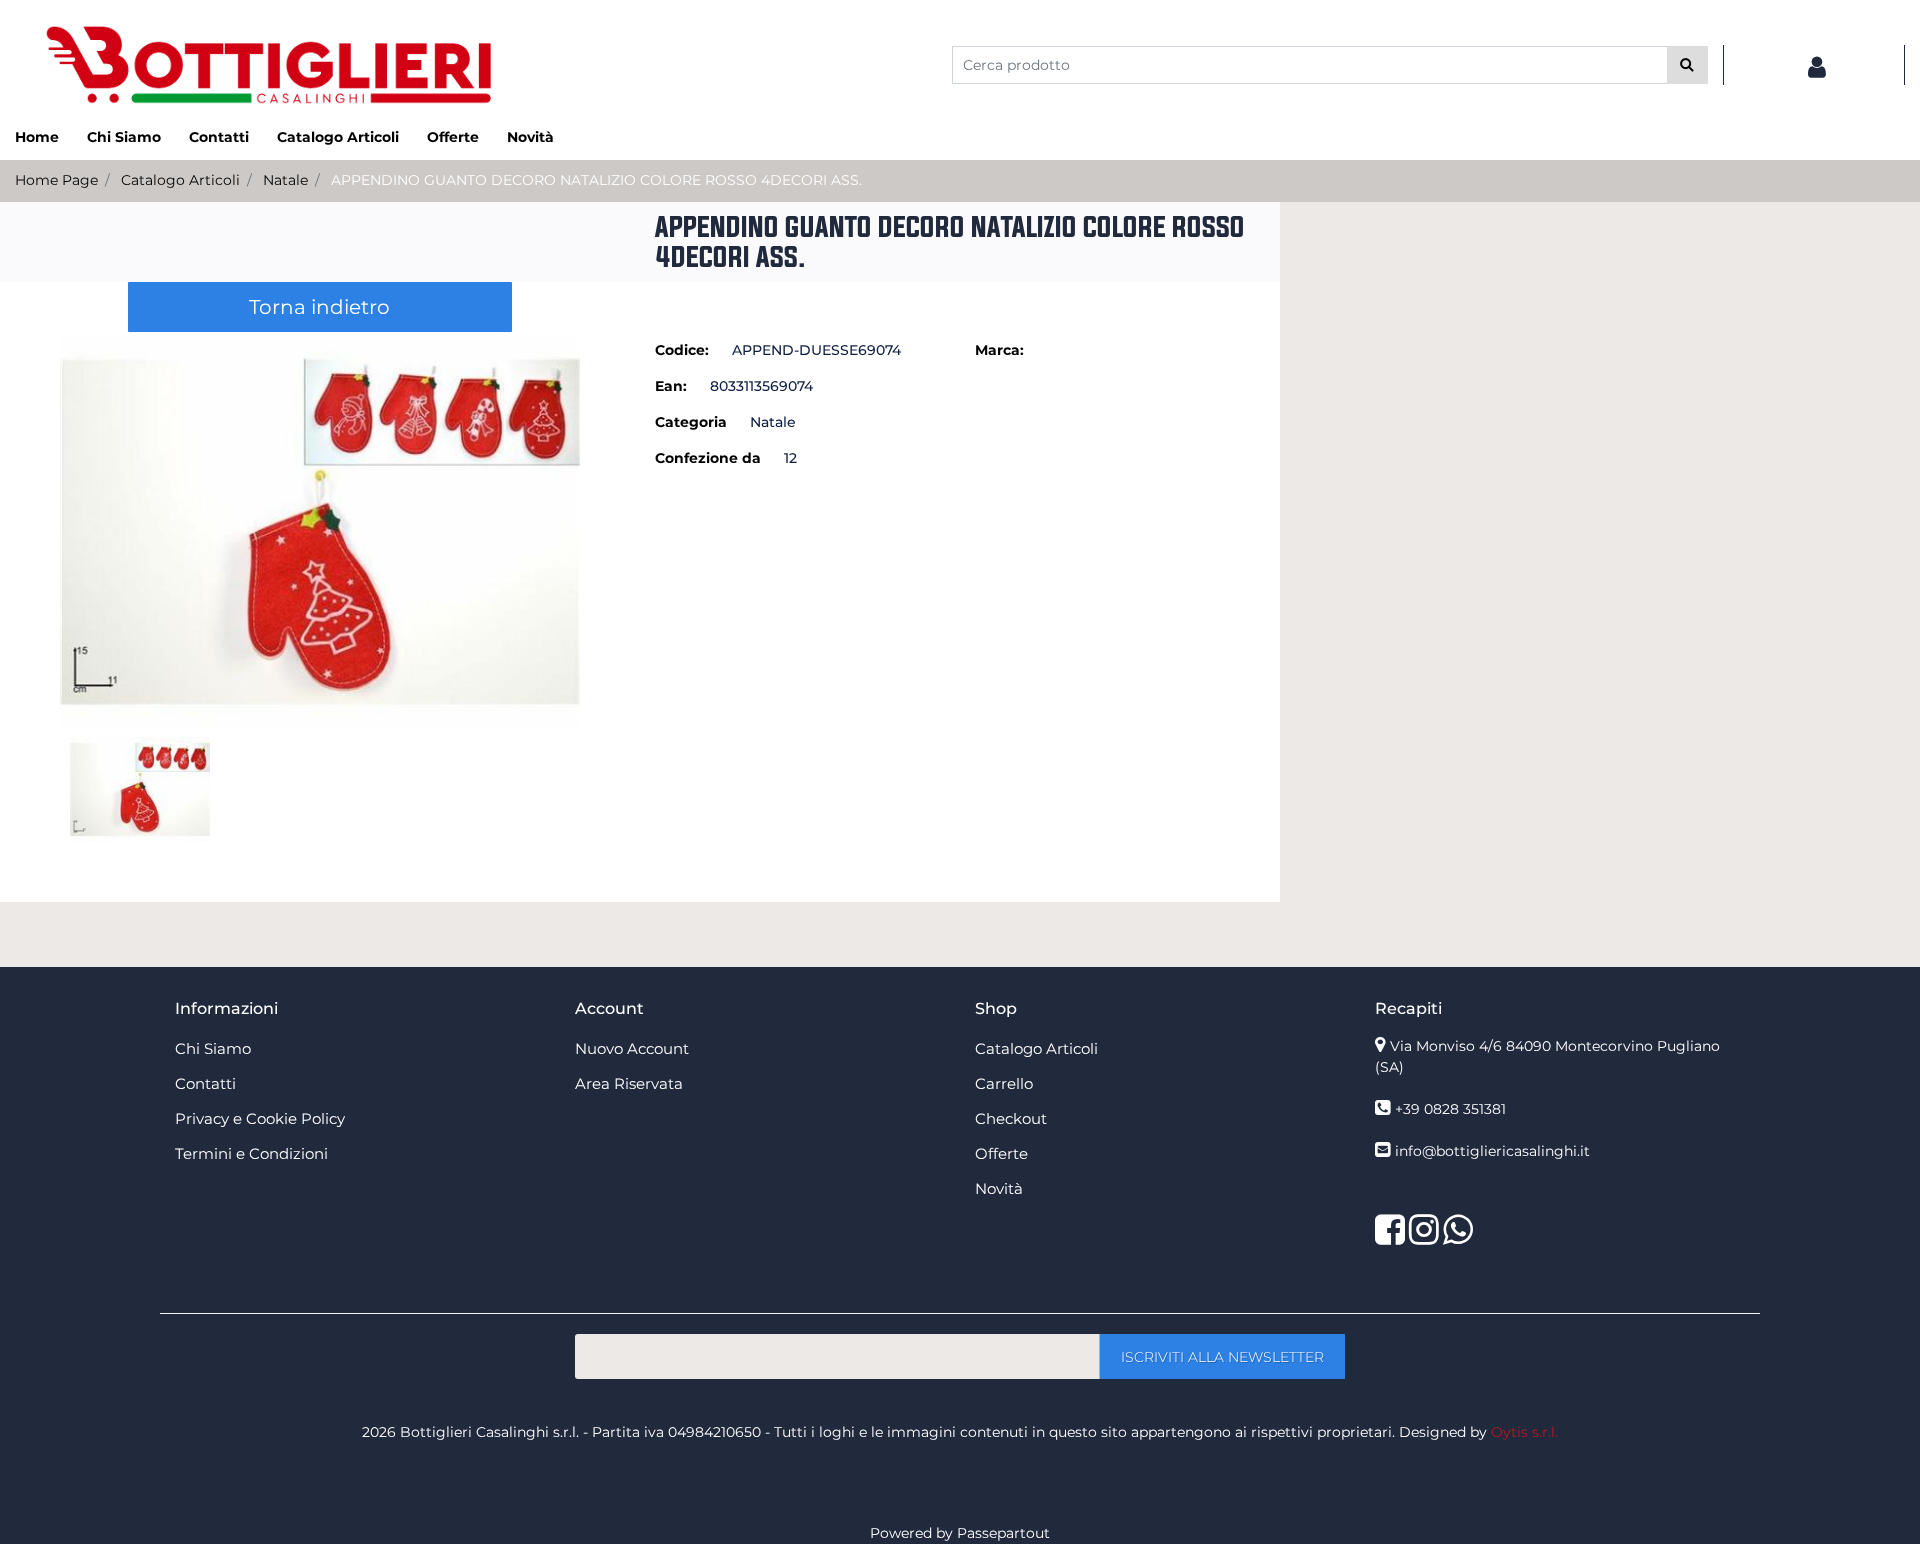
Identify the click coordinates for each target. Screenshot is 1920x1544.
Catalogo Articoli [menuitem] (338, 137)
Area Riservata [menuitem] (629, 1083)
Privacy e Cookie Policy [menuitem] (260, 1118)
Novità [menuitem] (530, 137)
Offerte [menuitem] (453, 137)
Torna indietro (319, 307)
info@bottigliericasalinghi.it (1492, 1151)
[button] (1687, 65)
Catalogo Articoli (180, 180)
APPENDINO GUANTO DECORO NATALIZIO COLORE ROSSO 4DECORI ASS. (596, 180)
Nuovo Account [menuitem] (632, 1048)
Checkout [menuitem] (1011, 1118)
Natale (285, 180)
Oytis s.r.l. (1524, 1432)
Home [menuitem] (37, 137)
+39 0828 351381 (1450, 1109)
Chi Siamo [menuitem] (124, 137)
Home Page (56, 180)
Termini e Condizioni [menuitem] (251, 1153)
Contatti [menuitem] (219, 137)
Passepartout (1003, 1533)
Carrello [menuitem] (1004, 1083)
